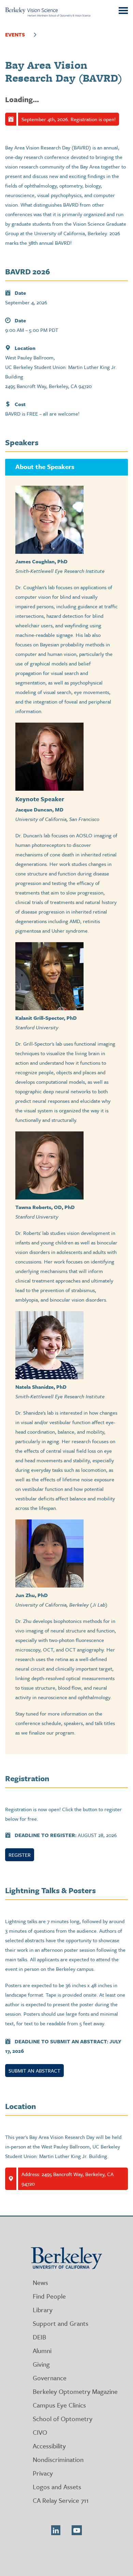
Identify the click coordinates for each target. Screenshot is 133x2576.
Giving (41, 2364)
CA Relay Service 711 (61, 2500)
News (40, 2282)
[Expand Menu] (35, 34)
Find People (49, 2296)
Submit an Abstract (34, 2071)
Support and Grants (61, 2323)
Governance (50, 2378)
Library (43, 2310)
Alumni (42, 2350)
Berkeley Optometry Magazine (75, 2391)
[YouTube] (77, 2530)
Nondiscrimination (58, 2459)
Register (20, 1855)
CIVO (40, 2432)
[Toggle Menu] (123, 11)
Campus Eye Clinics (59, 2405)
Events (15, 34)
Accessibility (49, 2446)
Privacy (43, 2473)
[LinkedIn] (56, 2530)
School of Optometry (63, 2419)
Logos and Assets (57, 2487)
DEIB (39, 2337)
